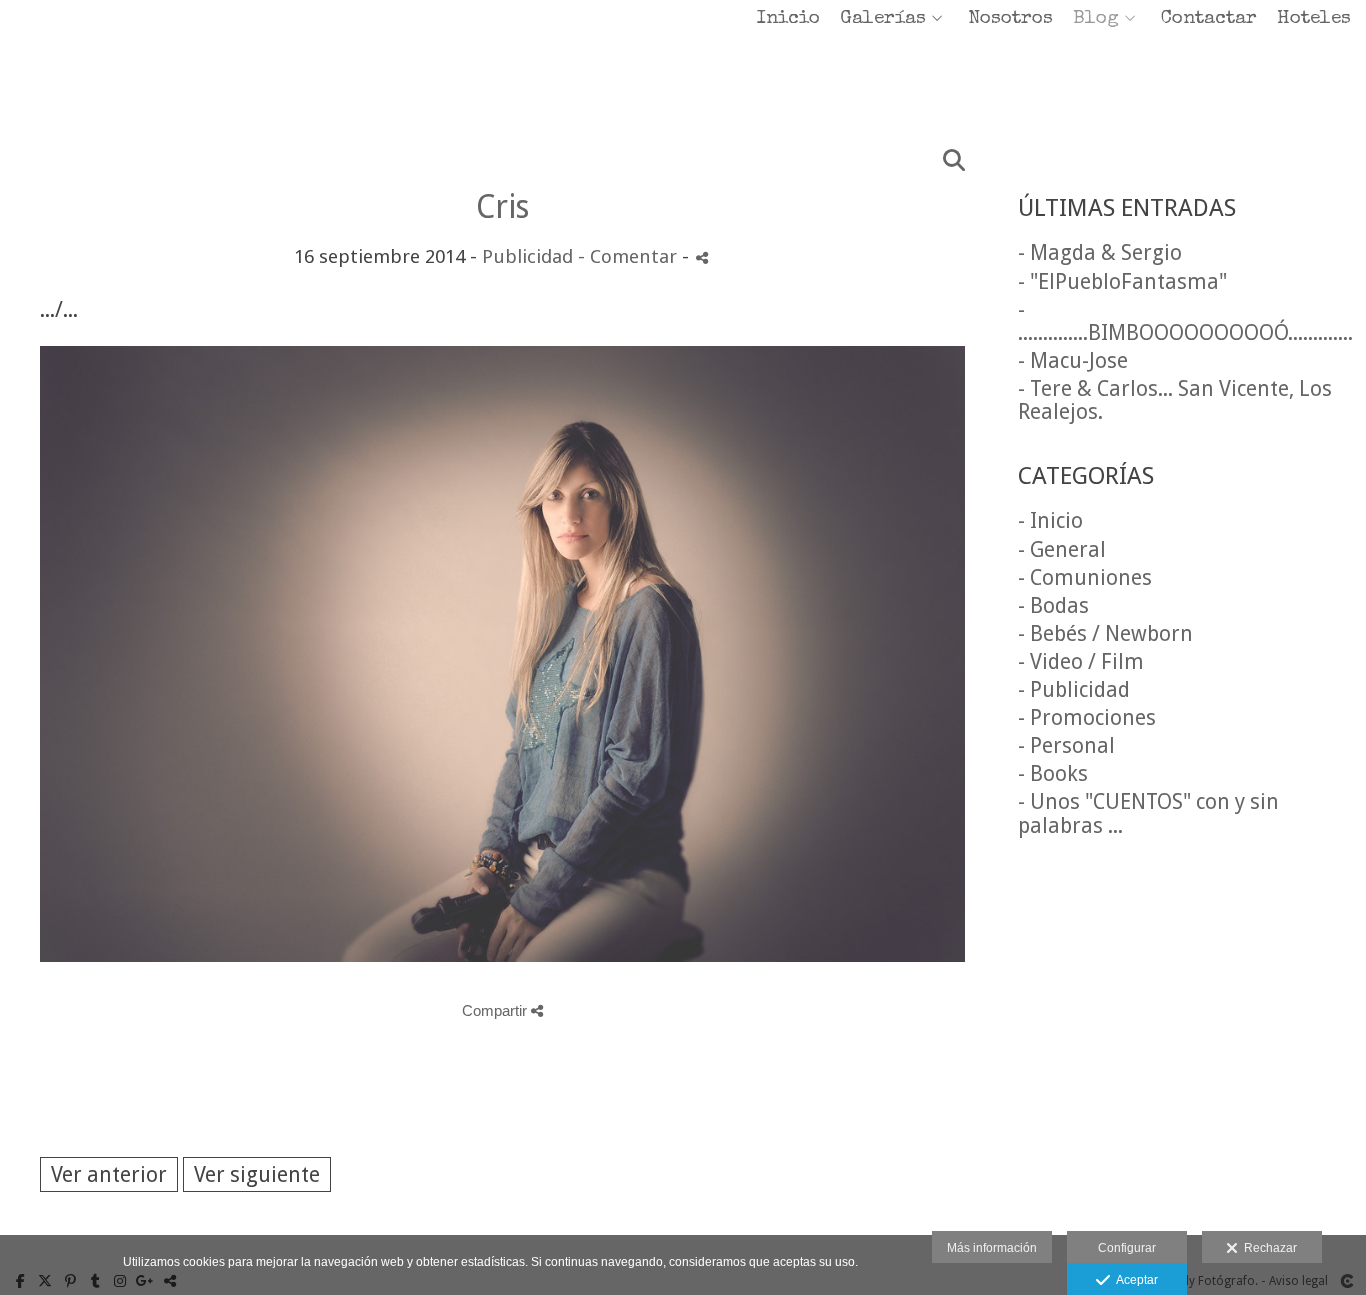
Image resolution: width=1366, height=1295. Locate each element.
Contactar (1209, 19)
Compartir (496, 1010)
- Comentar (630, 256)
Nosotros (1010, 19)
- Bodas (1053, 605)
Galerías (883, 19)
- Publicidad (1074, 689)
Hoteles (1314, 19)
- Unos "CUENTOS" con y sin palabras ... (1148, 813)
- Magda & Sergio (1100, 252)
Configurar (1127, 1248)
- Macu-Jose (1073, 360)
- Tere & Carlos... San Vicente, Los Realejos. (1175, 400)
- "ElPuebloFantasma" (1122, 281)
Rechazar (1267, 1248)
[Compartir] (702, 257)
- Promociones (1087, 717)
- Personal (1066, 745)
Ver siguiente (257, 1174)
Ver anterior (109, 1174)
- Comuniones (1085, 577)
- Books (1053, 773)
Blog (1096, 19)
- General (1062, 549)
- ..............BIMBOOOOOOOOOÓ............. (1185, 321)
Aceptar (1134, 1280)
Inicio (788, 19)
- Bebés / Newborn (1105, 633)
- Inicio (1050, 520)
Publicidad (527, 256)
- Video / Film (1081, 661)
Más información (992, 1248)
